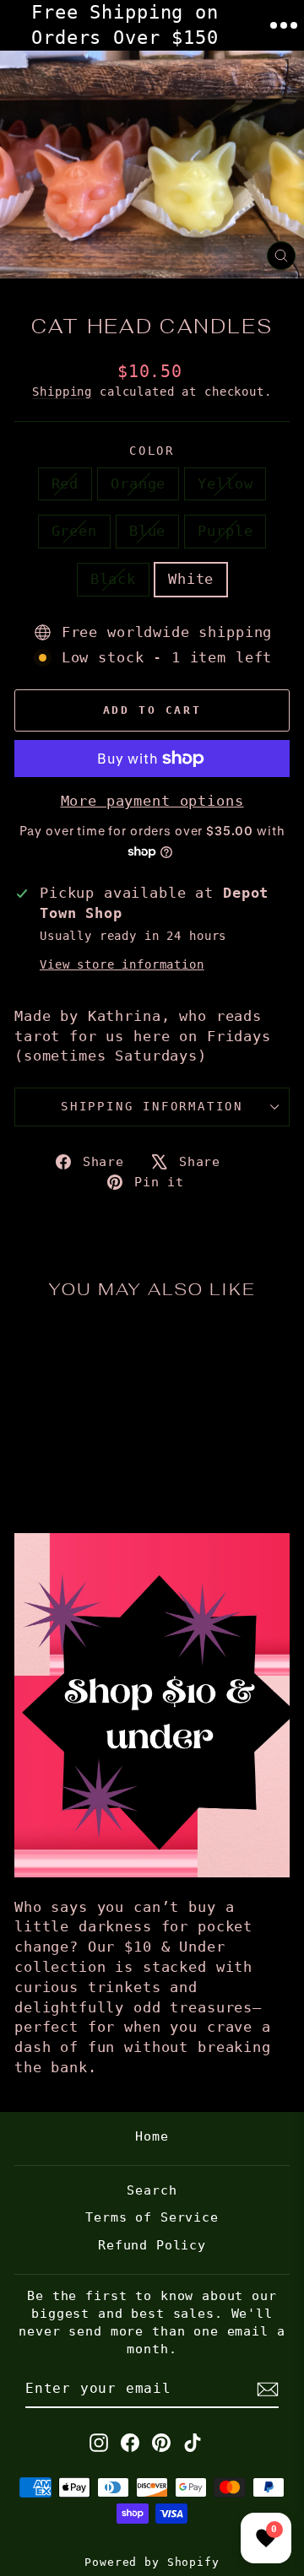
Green (74, 531)
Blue (147, 531)
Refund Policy (152, 2245)
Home (152, 2136)
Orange (138, 483)
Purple (225, 531)
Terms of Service (152, 2217)
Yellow (225, 483)
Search (152, 2190)
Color (152, 451)
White (191, 579)
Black (113, 579)
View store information (122, 964)
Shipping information (152, 1106)
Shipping (62, 392)
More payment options (152, 801)
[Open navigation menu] (284, 25)
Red (65, 483)
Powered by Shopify (152, 2562)
